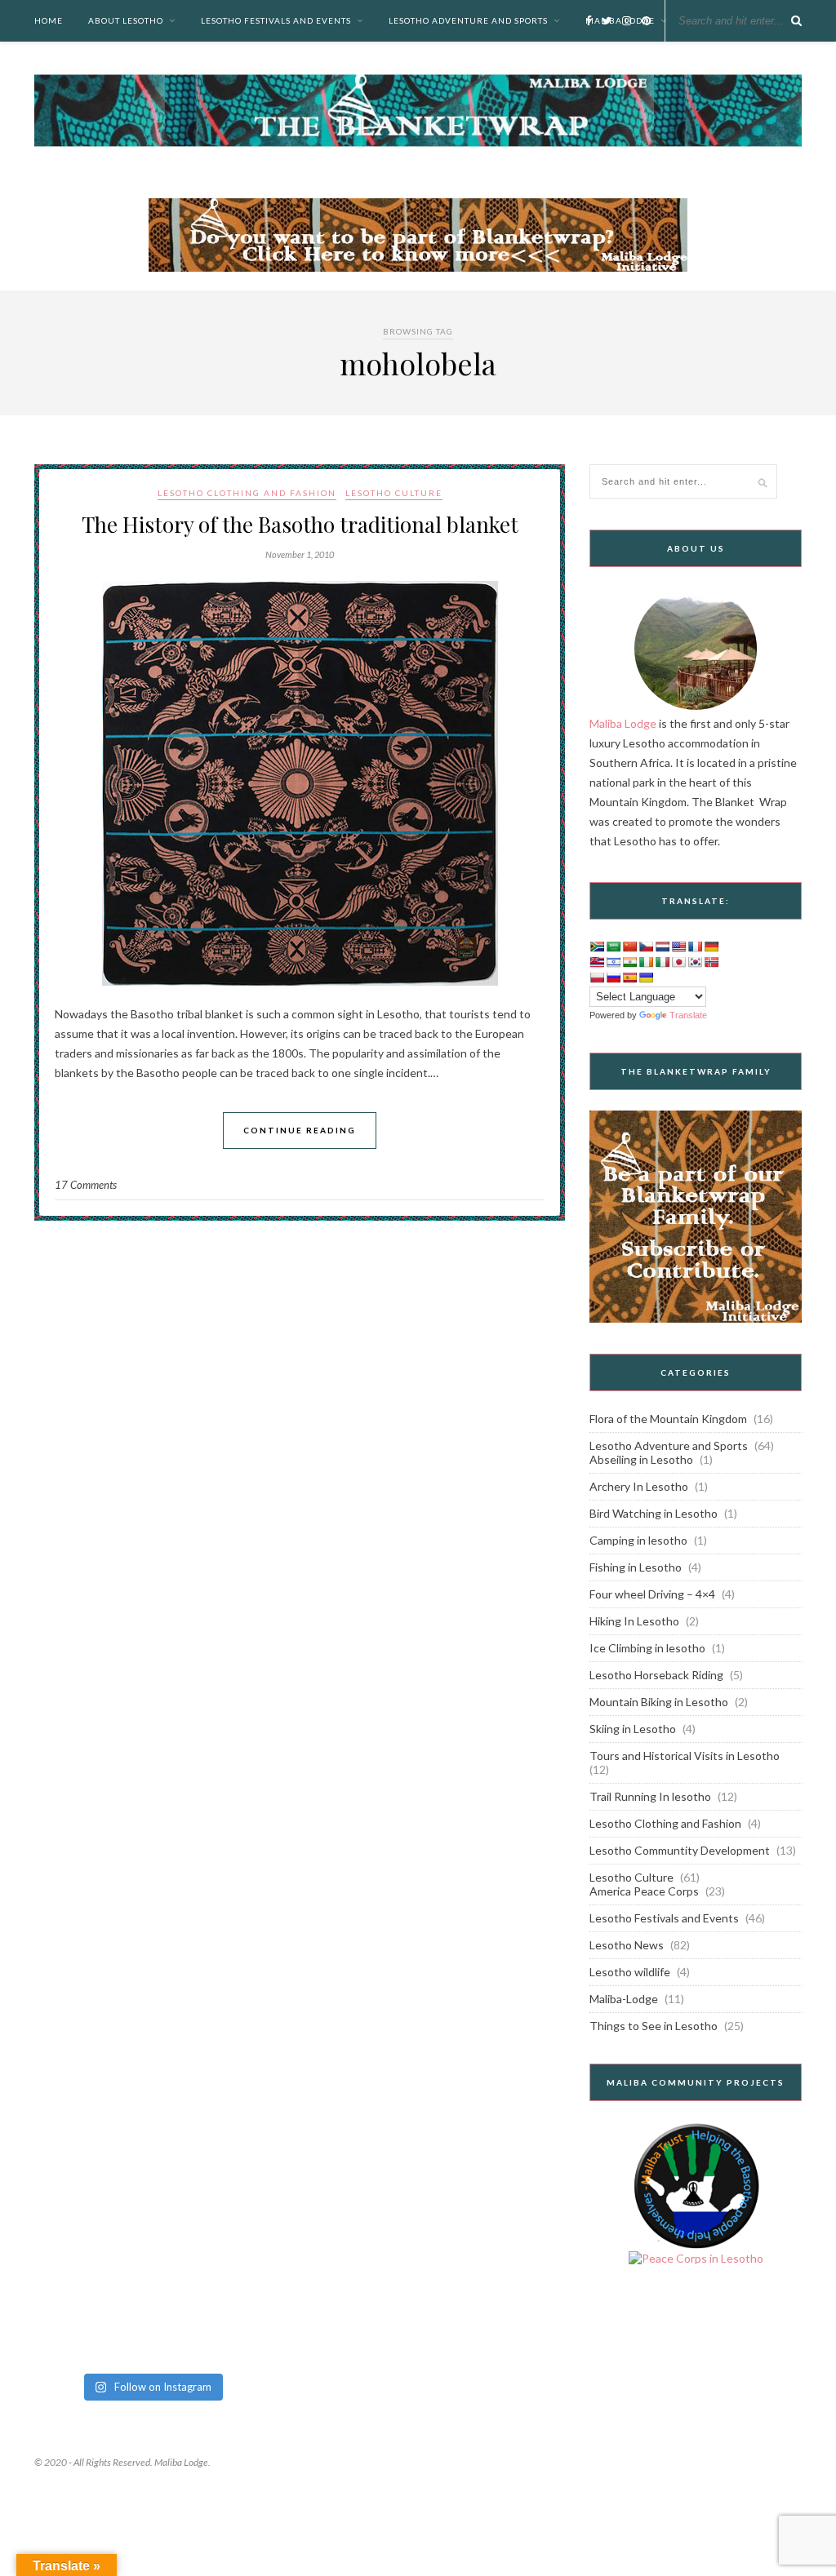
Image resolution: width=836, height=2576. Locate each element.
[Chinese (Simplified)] (629, 947)
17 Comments (86, 1185)
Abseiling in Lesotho (641, 1459)
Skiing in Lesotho (633, 1729)
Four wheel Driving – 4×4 (652, 1594)
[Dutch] (662, 947)
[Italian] (662, 962)
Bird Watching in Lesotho (654, 1513)
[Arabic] (613, 947)
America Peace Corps (644, 1891)
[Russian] (613, 978)
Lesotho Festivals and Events (276, 20)
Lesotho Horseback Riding (656, 1675)
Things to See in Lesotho (654, 2026)
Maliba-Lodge (624, 1999)
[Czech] (646, 947)
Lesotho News (627, 1945)
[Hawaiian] (597, 962)
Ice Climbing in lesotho (647, 1648)
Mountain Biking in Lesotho (659, 1702)
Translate (688, 1015)
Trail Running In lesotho (650, 1796)
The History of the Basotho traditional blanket (300, 524)
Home (49, 20)
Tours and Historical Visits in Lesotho (685, 1756)
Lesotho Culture (394, 493)
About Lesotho (126, 20)
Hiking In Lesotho (634, 1621)
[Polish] (597, 978)
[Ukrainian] (646, 978)
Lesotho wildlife (630, 1972)
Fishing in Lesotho (636, 1567)
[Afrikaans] (597, 947)
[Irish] (646, 962)
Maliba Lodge (623, 723)
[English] (678, 947)
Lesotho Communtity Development (680, 1850)
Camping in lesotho (638, 1540)
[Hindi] (629, 962)
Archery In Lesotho (639, 1486)
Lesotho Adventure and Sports (468, 20)
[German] (711, 947)
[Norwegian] (711, 962)
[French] (695, 947)
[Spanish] (629, 978)
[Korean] (695, 962)
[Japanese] (678, 962)
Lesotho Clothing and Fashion (247, 493)
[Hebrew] (613, 962)
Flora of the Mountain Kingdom (668, 1419)
